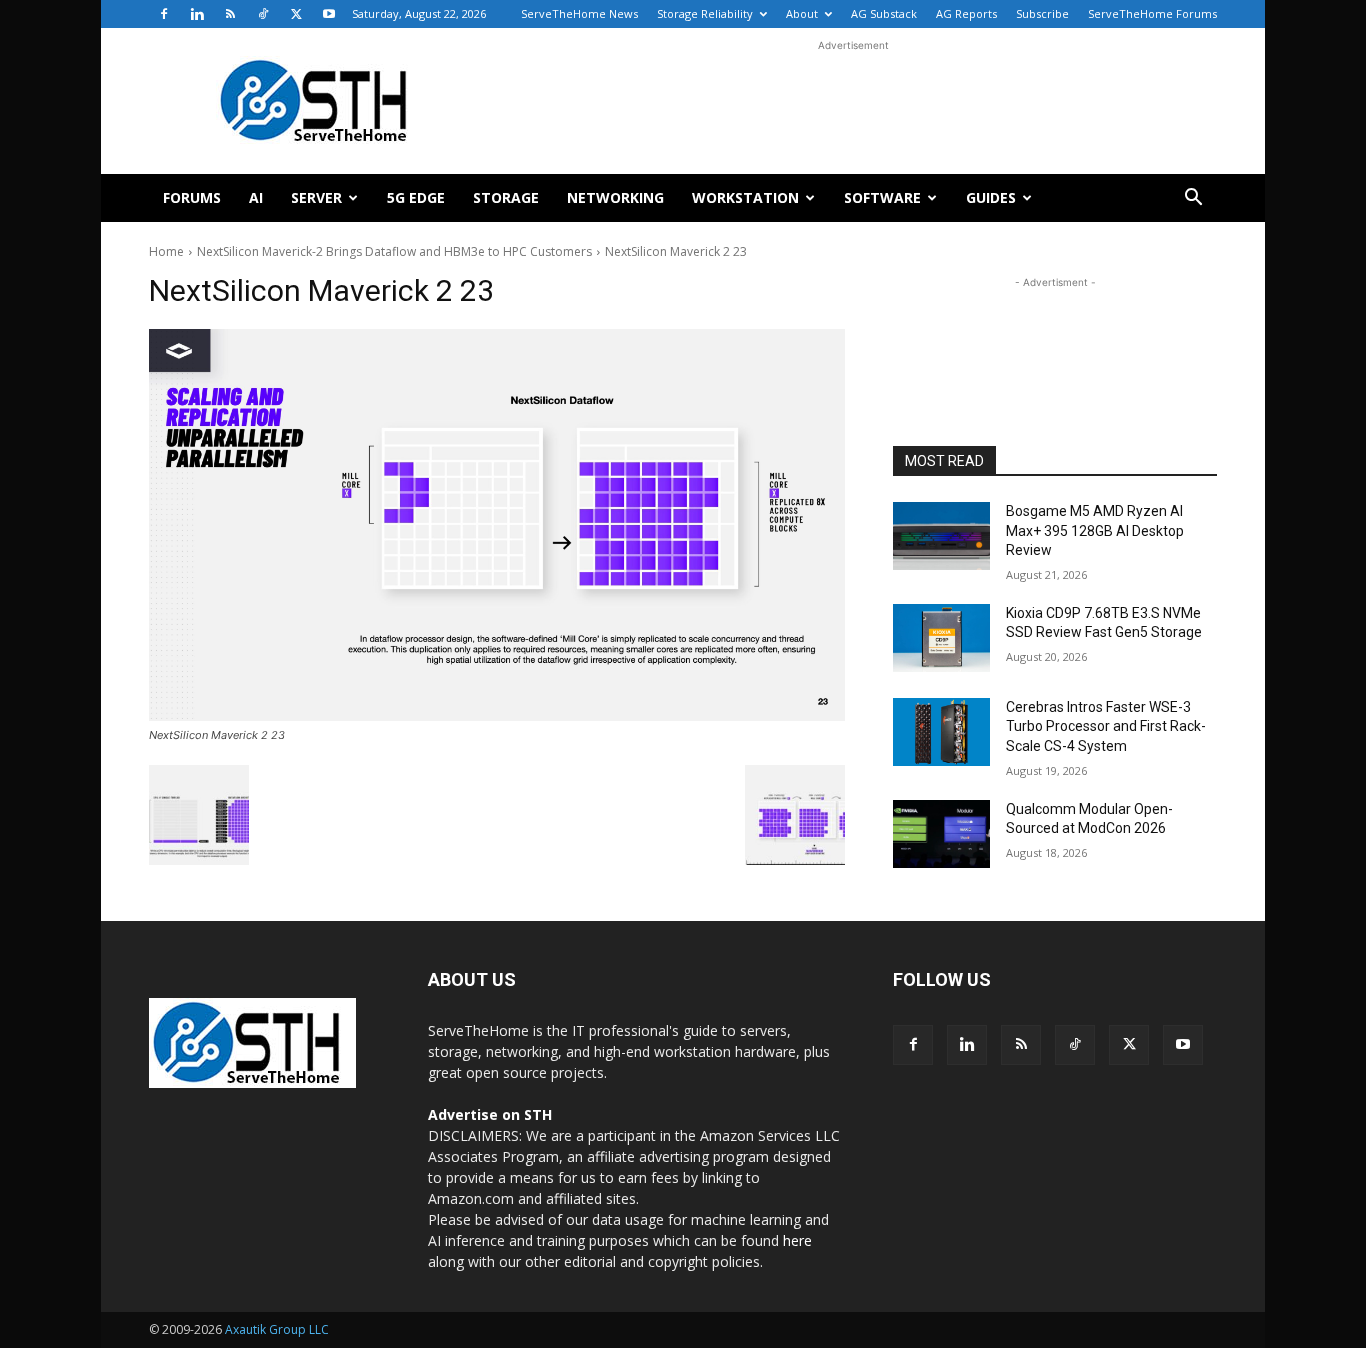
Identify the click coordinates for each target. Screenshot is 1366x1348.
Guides (991, 197)
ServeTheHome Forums (1152, 13)
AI (256, 197)
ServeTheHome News (579, 13)
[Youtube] (329, 14)
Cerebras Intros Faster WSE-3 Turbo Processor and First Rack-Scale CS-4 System (1106, 726)
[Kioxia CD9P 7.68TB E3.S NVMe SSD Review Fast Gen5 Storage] (941, 638)
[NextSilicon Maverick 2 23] (497, 525)
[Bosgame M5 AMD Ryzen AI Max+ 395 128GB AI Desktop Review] (941, 536)
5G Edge (416, 197)
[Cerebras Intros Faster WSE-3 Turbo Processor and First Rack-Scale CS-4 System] (941, 732)
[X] (296, 14)
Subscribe (1042, 13)
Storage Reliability (705, 13)
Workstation (745, 197)
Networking (615, 197)
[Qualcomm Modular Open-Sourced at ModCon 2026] (941, 834)
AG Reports (966, 13)
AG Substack (884, 13)
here (797, 1240)
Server (316, 197)
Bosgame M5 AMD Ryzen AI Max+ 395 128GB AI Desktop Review (1095, 530)
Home (166, 251)
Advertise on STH (490, 1114)
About (802, 13)
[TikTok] (263, 14)
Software (882, 197)
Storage (506, 197)
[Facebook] (164, 14)
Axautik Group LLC (277, 1329)
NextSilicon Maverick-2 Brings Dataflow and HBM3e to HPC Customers (394, 251)
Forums (192, 197)
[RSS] (230, 14)
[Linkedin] (197, 14)
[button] (1193, 199)
